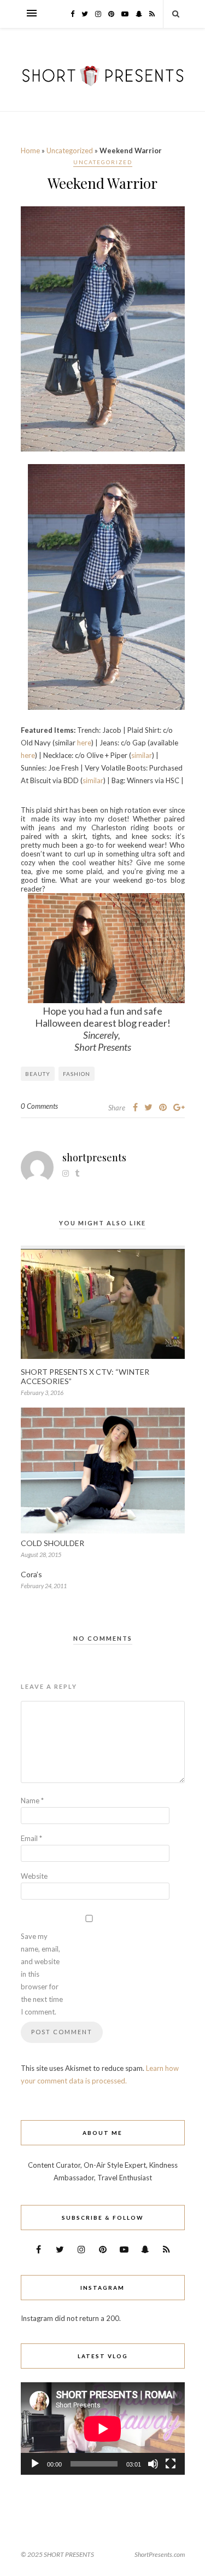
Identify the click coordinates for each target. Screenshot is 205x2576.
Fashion (77, 1074)
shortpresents (94, 1157)
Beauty (38, 1074)
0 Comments (39, 1106)
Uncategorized (70, 150)
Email (31, 1838)
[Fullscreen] (171, 2464)
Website (34, 1876)
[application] (103, 2429)
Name (32, 1801)
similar (142, 755)
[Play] (35, 2464)
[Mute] (153, 2464)
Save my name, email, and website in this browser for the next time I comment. (42, 1974)
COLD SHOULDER (52, 1543)
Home (30, 150)
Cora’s (31, 1574)
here (84, 743)
